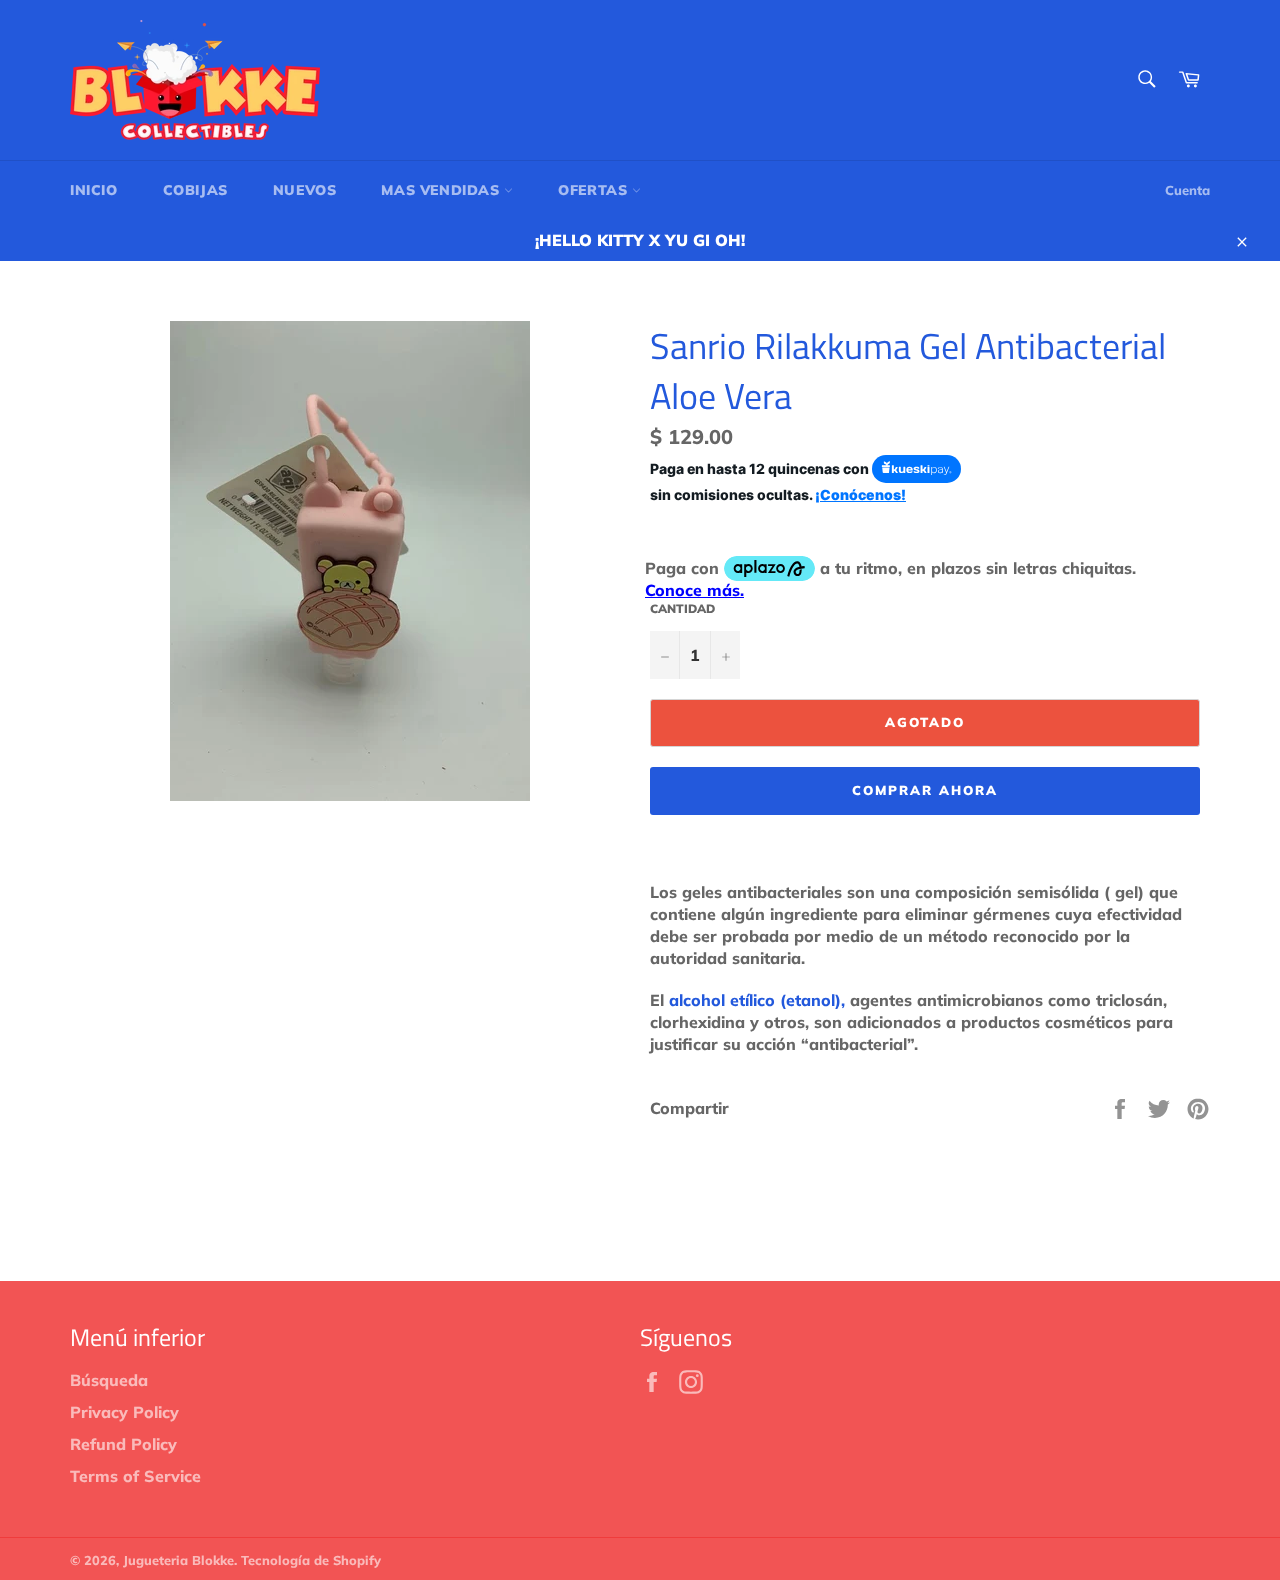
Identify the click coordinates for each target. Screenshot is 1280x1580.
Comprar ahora (924, 790)
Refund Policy (123, 1444)
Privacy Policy (124, 1412)
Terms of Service (135, 1476)
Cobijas (195, 190)
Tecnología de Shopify (311, 1560)
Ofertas (595, 190)
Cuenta (1187, 190)
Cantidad (682, 608)
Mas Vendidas (442, 190)
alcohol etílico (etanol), (757, 1000)
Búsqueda (109, 1380)
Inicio (94, 190)
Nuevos (305, 190)
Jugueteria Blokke (178, 1560)
